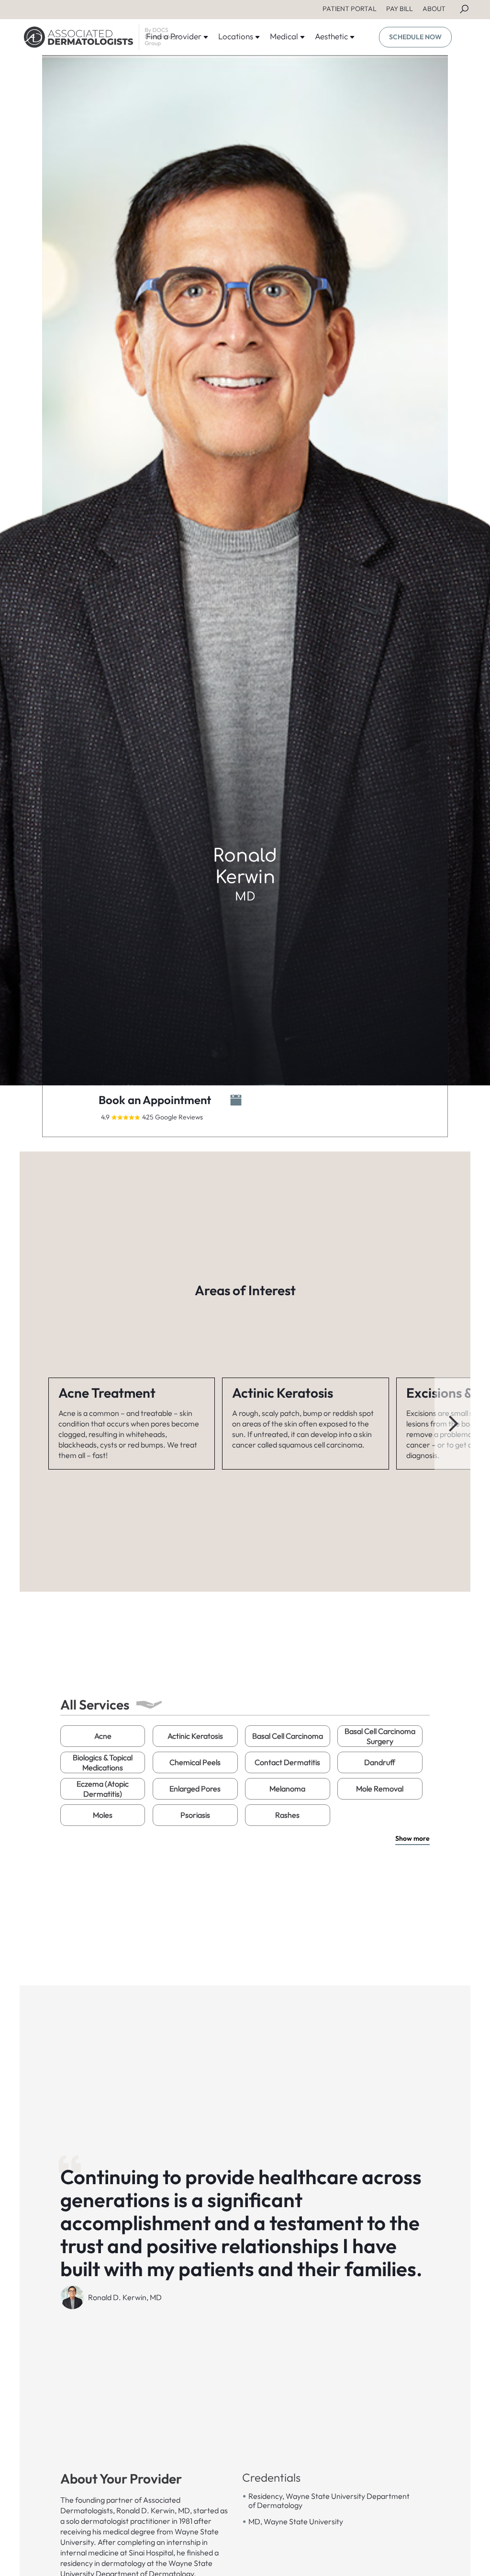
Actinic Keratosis (195, 1736)
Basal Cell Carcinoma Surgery (380, 1736)
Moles (103, 1815)
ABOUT (434, 9)
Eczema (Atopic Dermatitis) (103, 1789)
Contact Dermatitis (287, 1762)
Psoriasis (195, 1815)
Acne (103, 1736)
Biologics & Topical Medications (103, 1762)
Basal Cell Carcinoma (288, 1736)
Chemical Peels (195, 1762)
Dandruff (380, 1762)
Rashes (287, 1815)
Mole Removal (380, 1789)
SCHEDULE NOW (415, 37)
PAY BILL (400, 9)
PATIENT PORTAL (350, 9)
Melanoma (287, 1789)
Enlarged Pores (195, 1789)
